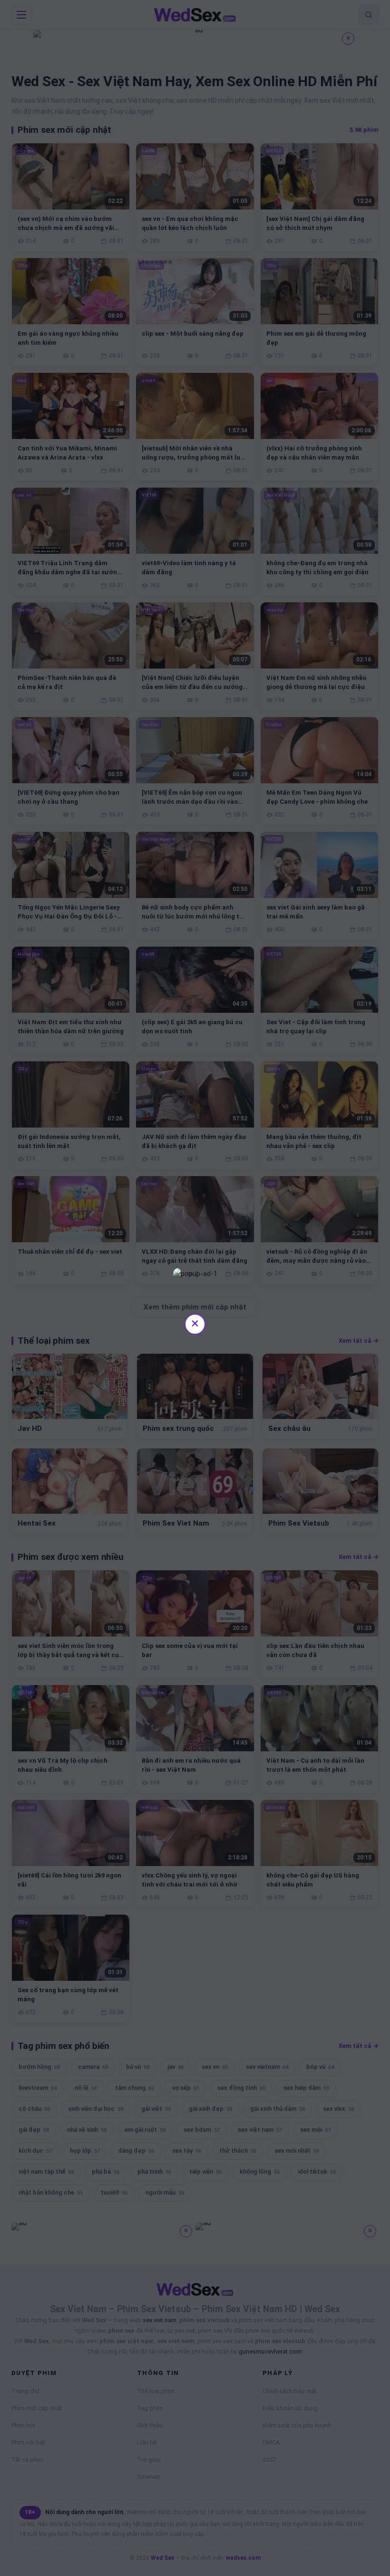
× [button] (195, 1323)
